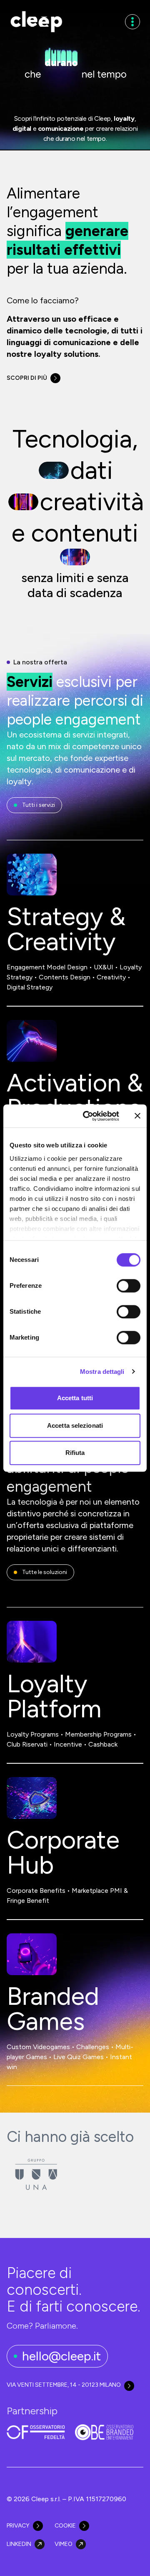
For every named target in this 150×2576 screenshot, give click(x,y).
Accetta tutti (75, 1398)
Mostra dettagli (102, 1372)
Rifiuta (75, 1453)
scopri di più (27, 378)
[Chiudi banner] (137, 1116)
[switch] (129, 1286)
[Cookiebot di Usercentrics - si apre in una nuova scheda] (88, 1116)
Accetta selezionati (75, 1425)
